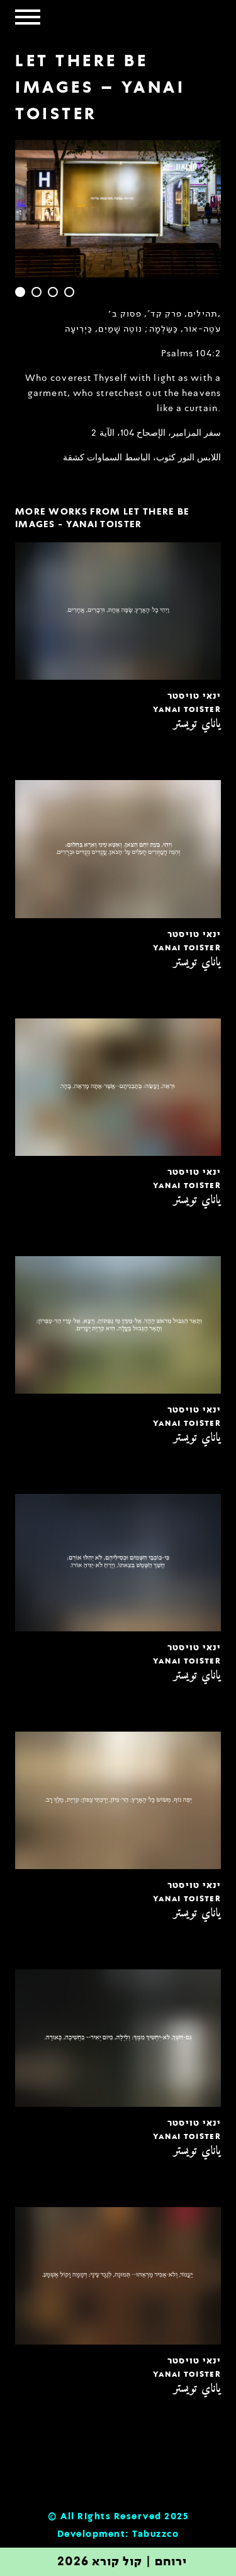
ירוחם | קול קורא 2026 (122, 2562)
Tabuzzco (155, 2534)
